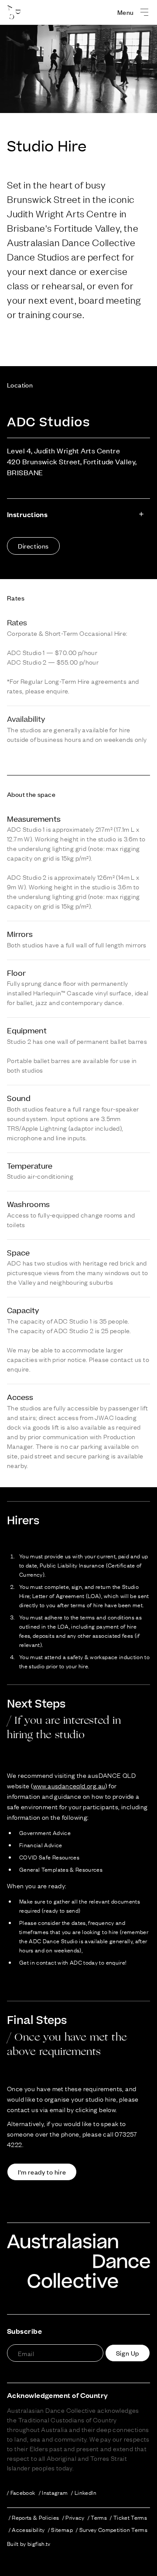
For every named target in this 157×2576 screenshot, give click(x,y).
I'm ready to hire (42, 2172)
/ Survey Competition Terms (112, 2529)
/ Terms (97, 2517)
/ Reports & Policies (34, 2517)
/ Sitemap (60, 2529)
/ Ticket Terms (128, 2517)
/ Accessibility (27, 2529)
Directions (33, 546)
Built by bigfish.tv (29, 2543)
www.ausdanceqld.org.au (69, 1785)
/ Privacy (73, 2517)
